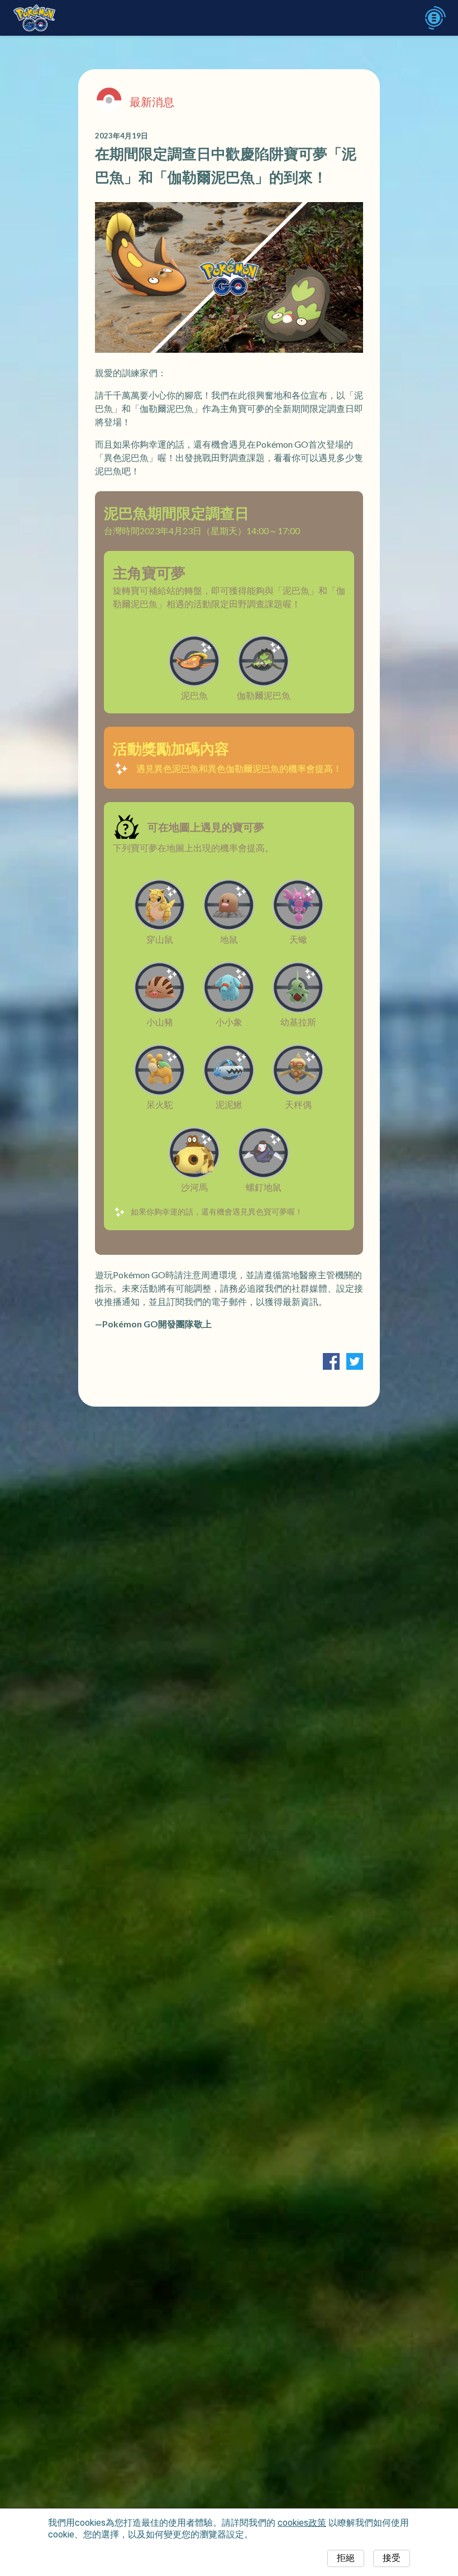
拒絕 (346, 2558)
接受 (392, 2558)
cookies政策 (302, 2523)
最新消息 (152, 102)
